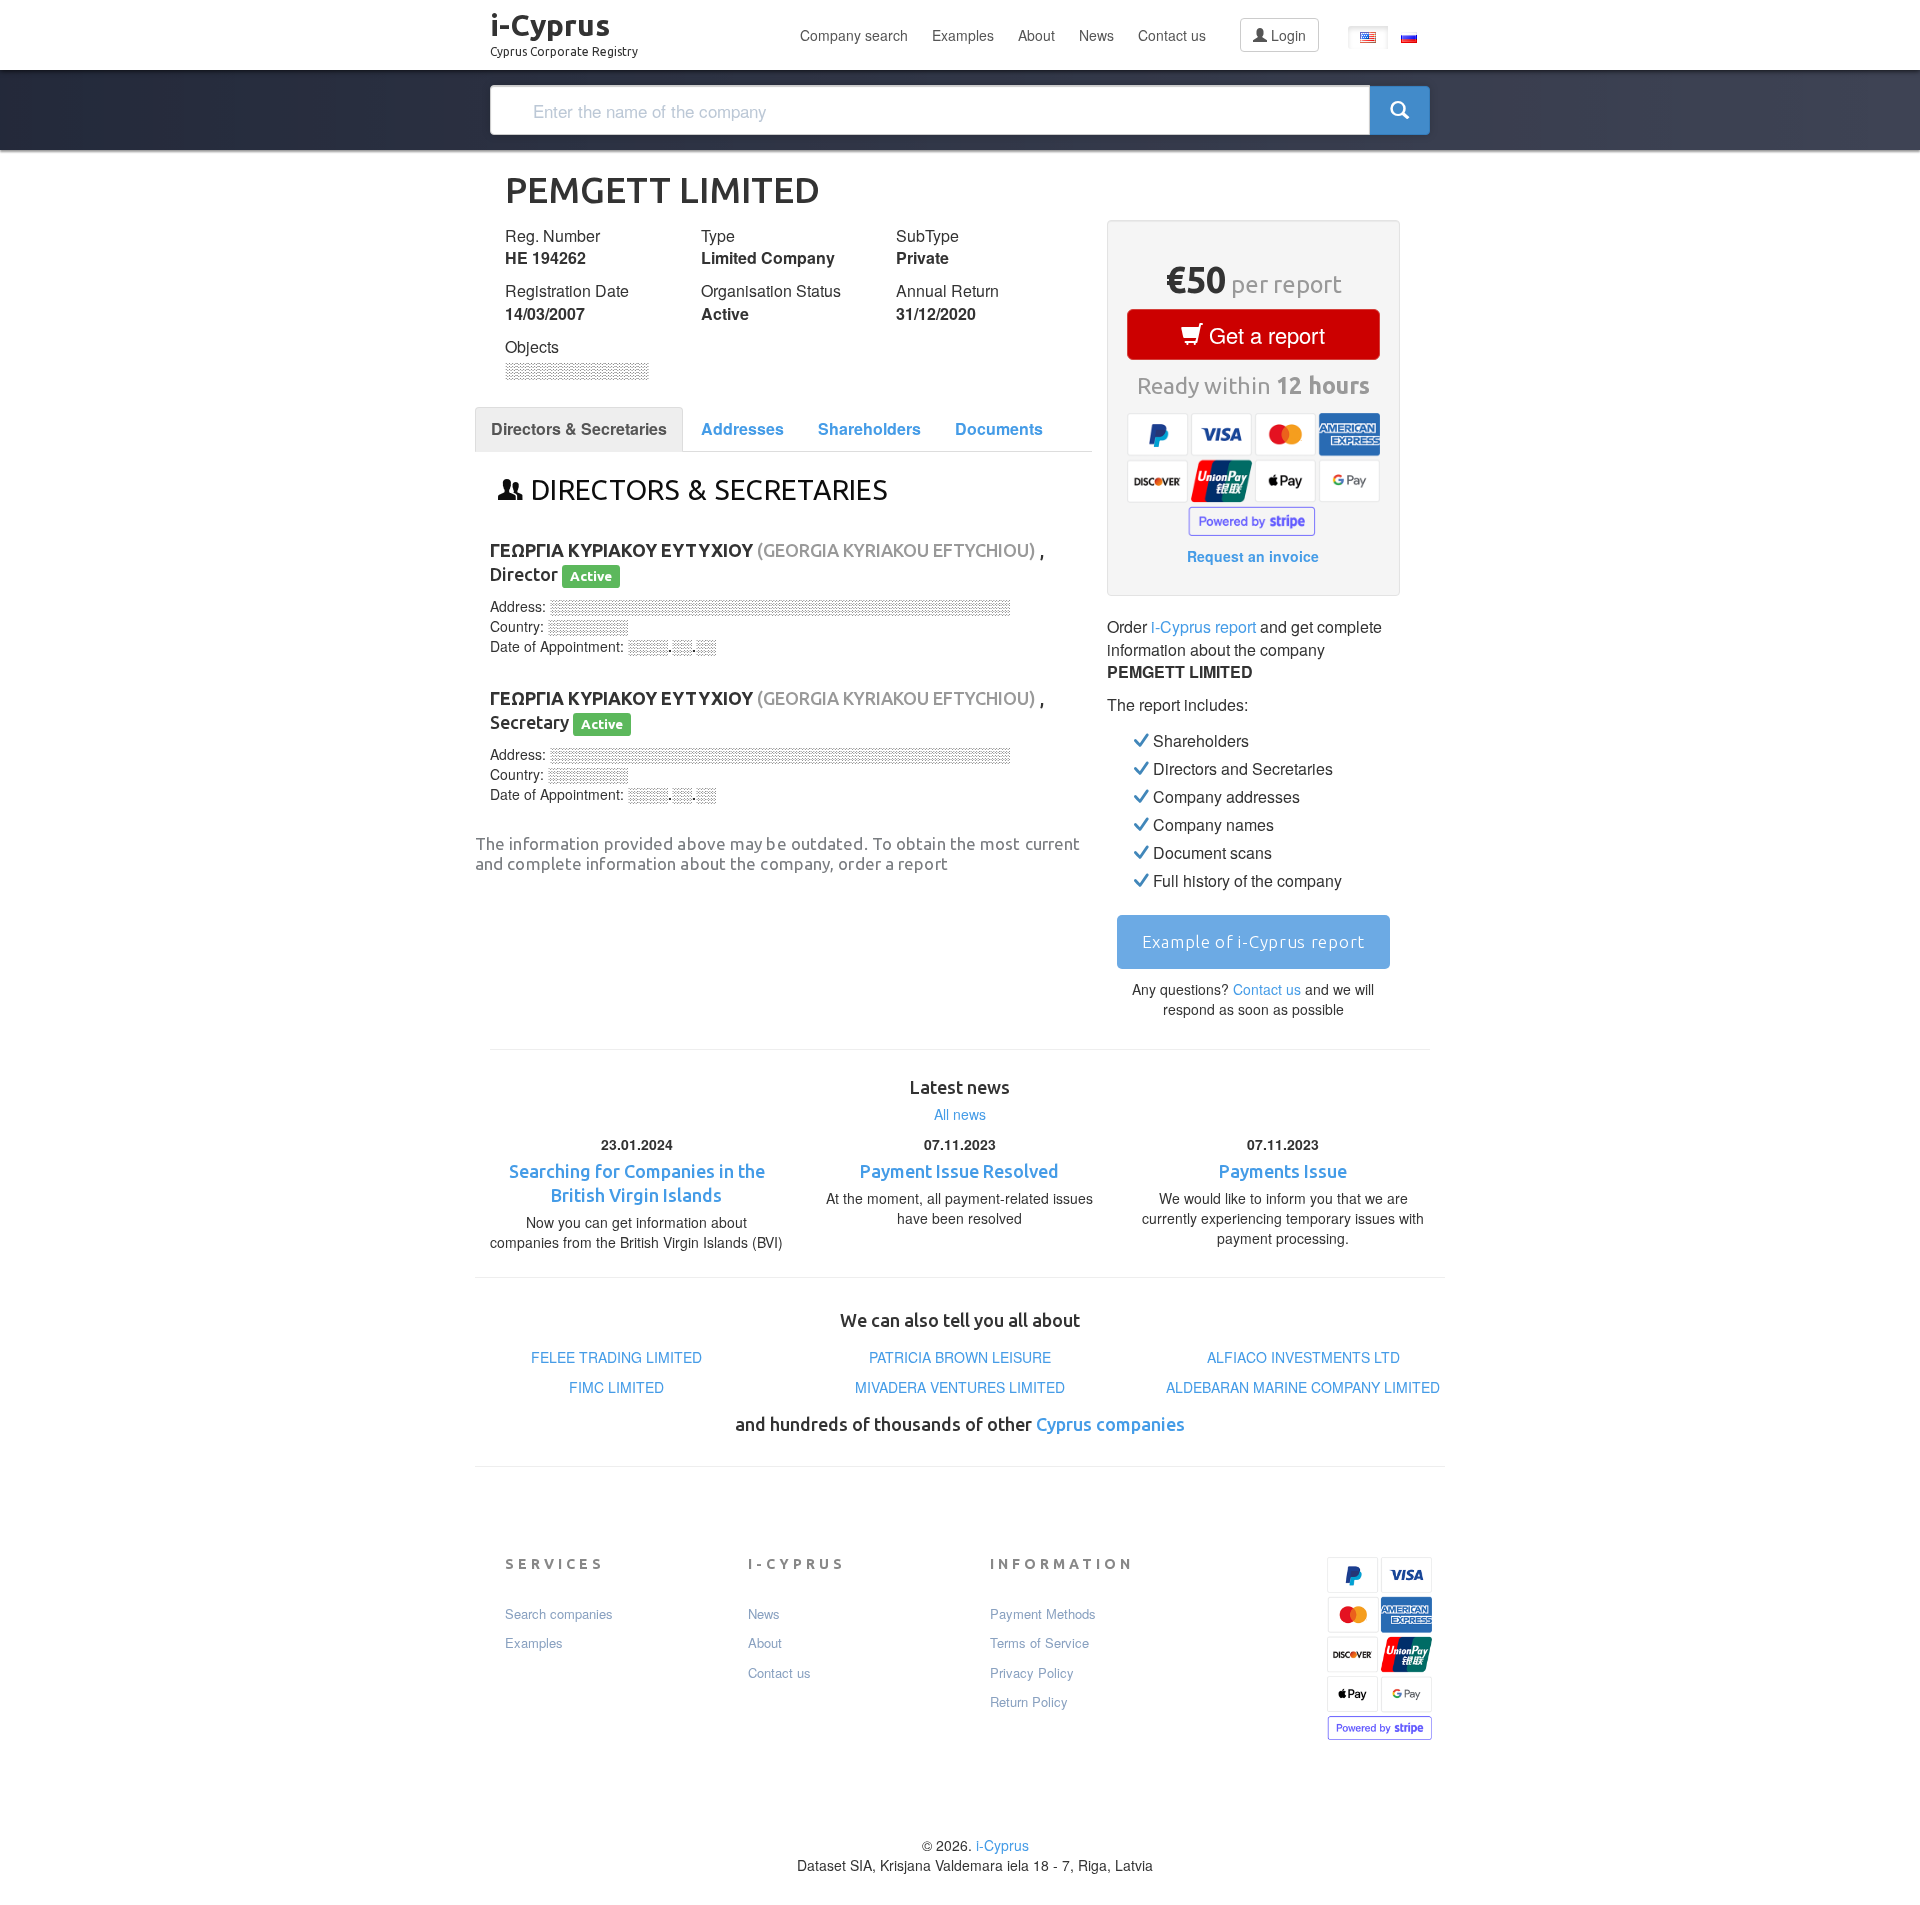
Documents (999, 428)
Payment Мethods (1043, 1614)
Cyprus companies (1110, 1424)
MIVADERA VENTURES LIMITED (960, 1387)
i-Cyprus (564, 29)
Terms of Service (1039, 1643)
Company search (854, 35)
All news (960, 1114)
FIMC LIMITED (616, 1387)
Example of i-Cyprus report (1253, 941)
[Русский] (1409, 37)
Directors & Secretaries (579, 428)
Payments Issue (1283, 1171)
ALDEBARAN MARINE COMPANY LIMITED (1303, 1387)
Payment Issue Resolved (959, 1171)
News (1096, 35)
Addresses (742, 428)
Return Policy (1029, 1702)
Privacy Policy (1032, 1673)
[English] (1368, 37)
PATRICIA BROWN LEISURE (960, 1357)
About (1036, 35)
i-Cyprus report (1203, 626)
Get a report (1264, 334)
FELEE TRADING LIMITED (616, 1357)
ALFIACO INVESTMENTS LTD (1303, 1357)
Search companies (559, 1614)
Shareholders (869, 428)
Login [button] (1286, 35)
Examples (963, 35)
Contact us (1172, 35)
